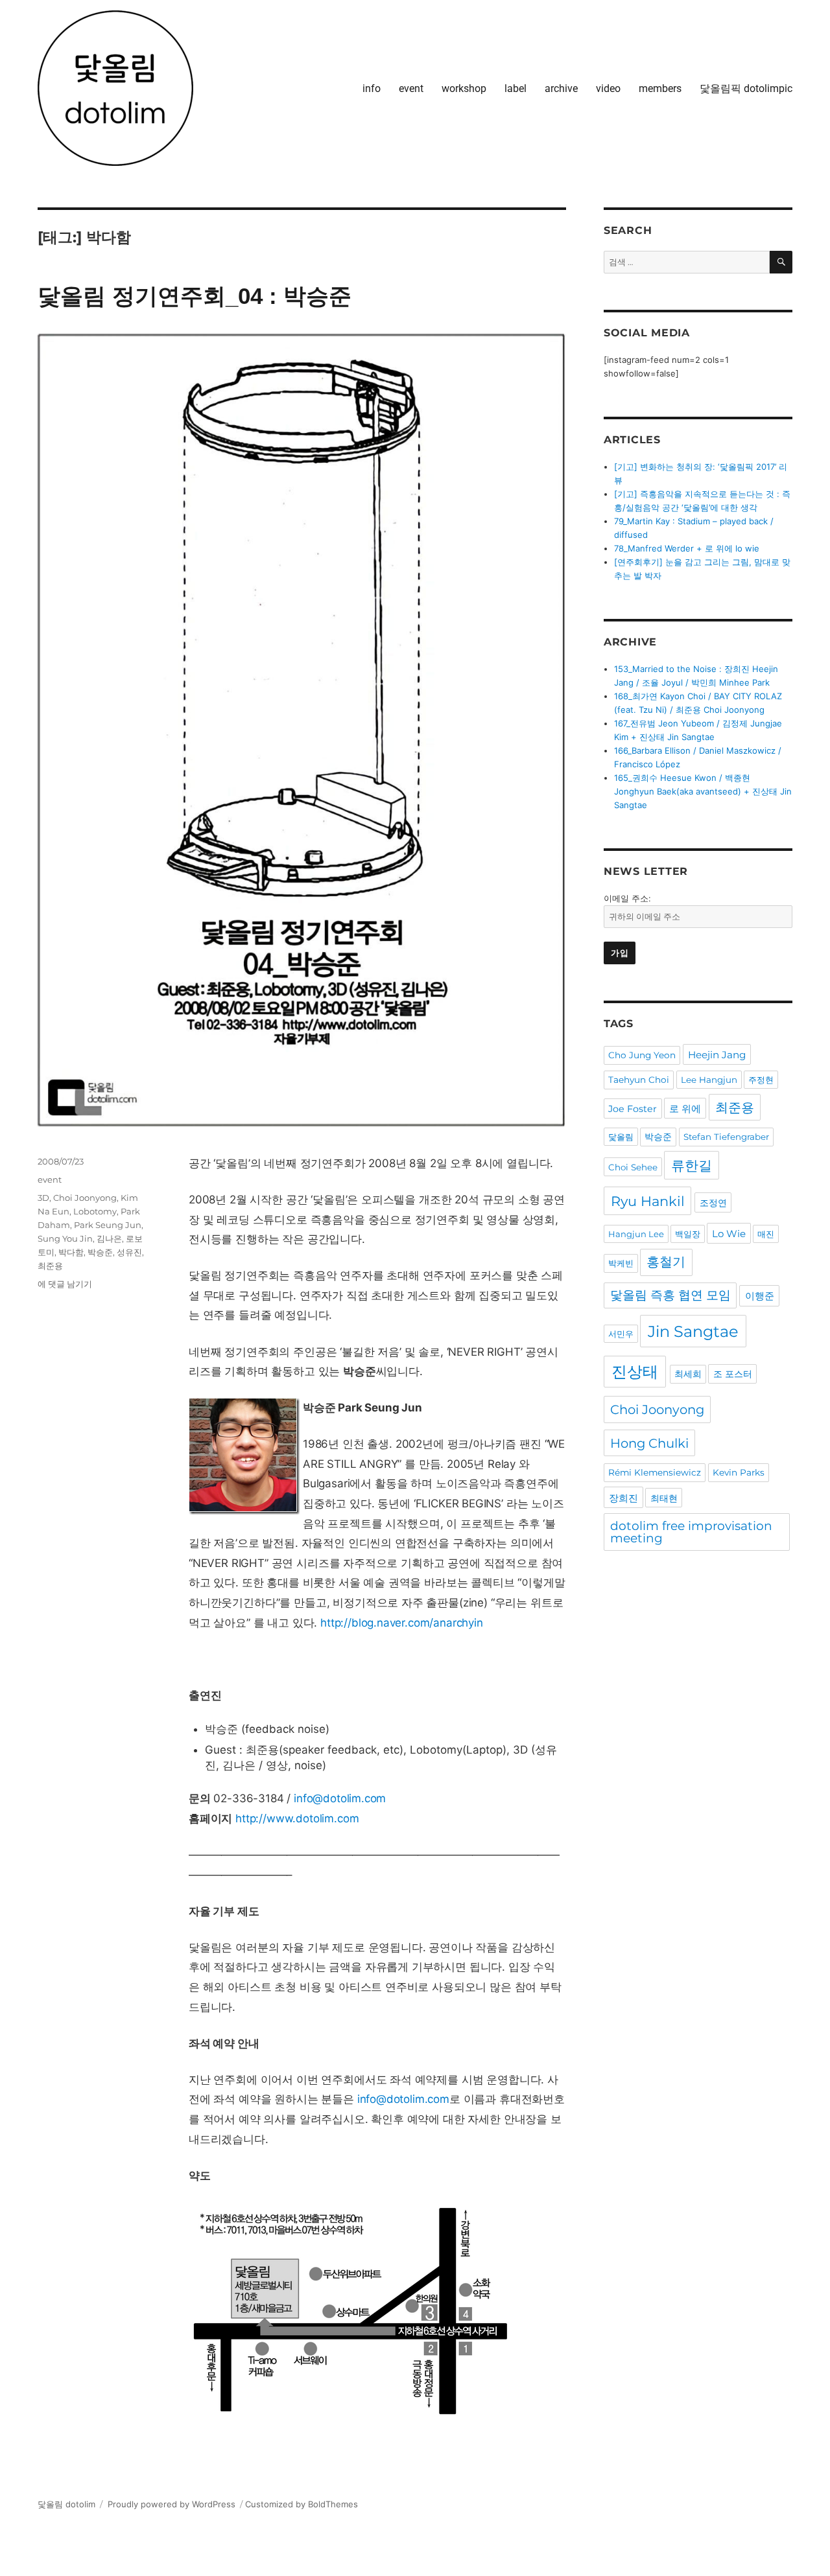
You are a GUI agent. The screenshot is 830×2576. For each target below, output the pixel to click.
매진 (766, 1234)
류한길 (692, 1166)
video (608, 88)
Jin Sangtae (693, 1331)
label (516, 88)
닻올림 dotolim (66, 2504)
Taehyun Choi (639, 1080)
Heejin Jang (717, 1055)
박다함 (71, 1252)
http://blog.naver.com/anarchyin (402, 1623)
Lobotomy (95, 1211)
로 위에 (685, 1108)
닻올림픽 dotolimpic (746, 88)
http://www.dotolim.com (297, 1818)
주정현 (761, 1080)
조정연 (713, 1203)
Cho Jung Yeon (642, 1055)
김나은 (109, 1238)
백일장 (688, 1234)
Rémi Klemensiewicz (655, 1472)
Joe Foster (633, 1109)
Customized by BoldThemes (302, 2504)
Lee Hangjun (709, 1080)
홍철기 (666, 1262)
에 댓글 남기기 (65, 1284)
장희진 (623, 1498)
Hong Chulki (649, 1443)
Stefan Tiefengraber (726, 1137)
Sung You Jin (65, 1238)
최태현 (664, 1498)
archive (561, 88)
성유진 (129, 1252)
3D (43, 1198)
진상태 (635, 1372)
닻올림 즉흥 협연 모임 (670, 1295)
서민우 (621, 1334)
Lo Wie (729, 1234)
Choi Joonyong (85, 1198)
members (660, 88)
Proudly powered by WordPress (172, 2504)
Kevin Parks (739, 1472)
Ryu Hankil (648, 1201)
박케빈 (621, 1263)
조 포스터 (733, 1374)
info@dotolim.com (340, 1798)
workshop (464, 88)
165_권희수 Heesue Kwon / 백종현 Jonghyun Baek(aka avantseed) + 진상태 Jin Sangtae (703, 791)
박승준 (100, 1252)
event (411, 88)
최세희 (688, 1374)
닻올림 (621, 1137)
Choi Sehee (633, 1167)
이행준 (760, 1296)
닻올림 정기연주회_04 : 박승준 (195, 296)
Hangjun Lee (636, 1234)
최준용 (50, 1266)
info (372, 88)
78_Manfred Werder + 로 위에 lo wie (687, 548)
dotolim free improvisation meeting (691, 1532)
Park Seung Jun (108, 1225)
